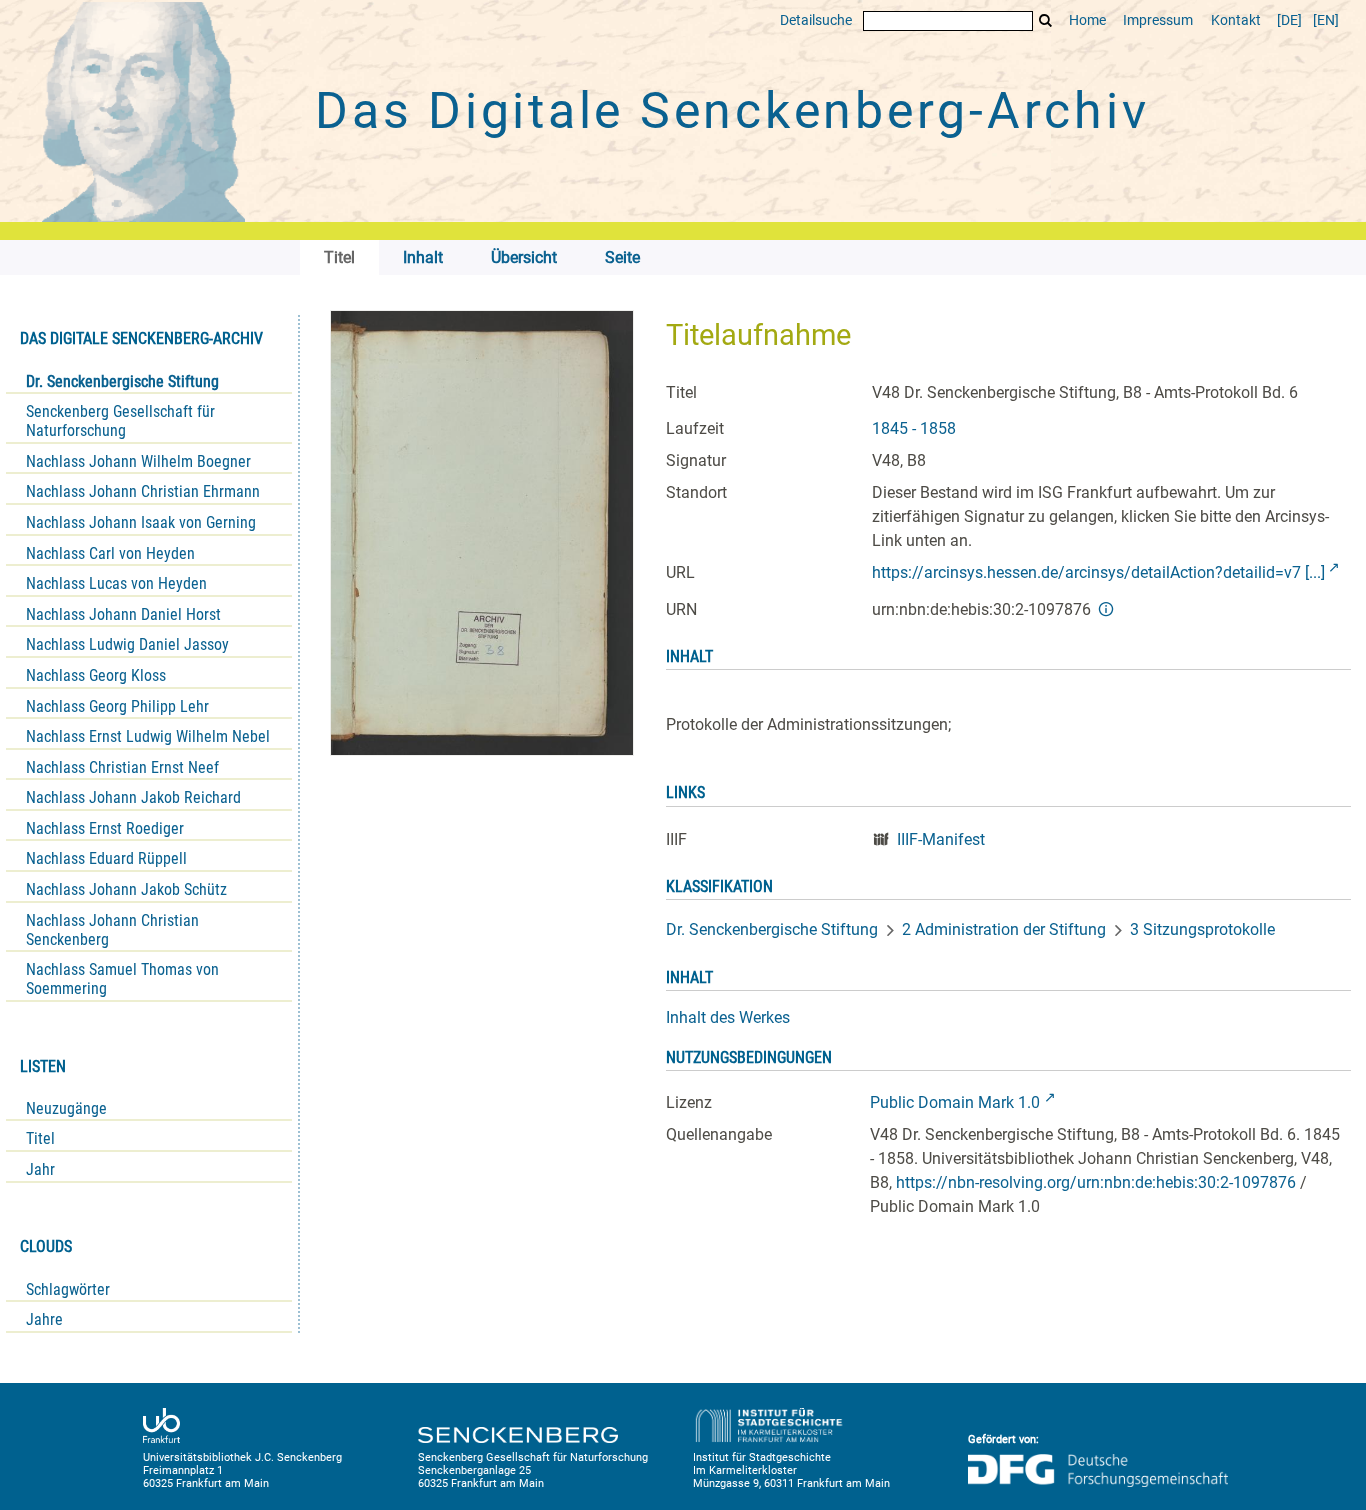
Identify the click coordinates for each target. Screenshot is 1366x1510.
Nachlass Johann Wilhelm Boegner (138, 461)
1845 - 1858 (914, 428)
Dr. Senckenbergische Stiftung (122, 381)
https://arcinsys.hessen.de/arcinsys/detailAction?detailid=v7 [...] (1098, 572)
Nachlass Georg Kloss (96, 675)
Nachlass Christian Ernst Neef (122, 767)
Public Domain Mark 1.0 (955, 1102)
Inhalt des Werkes (728, 1017)
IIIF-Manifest (941, 839)
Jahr (40, 1169)
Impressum (1158, 20)
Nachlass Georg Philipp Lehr (117, 706)
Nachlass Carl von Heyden (110, 553)
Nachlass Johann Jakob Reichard (133, 797)
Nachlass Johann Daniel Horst (123, 614)
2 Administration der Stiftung (1004, 929)
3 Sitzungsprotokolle (1202, 929)
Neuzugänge (66, 1108)
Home (1087, 20)
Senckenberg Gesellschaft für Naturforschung (120, 421)
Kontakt (1236, 20)
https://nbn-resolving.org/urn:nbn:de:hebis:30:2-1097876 (1096, 1182)
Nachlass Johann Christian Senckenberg (112, 930)
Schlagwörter (68, 1289)
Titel (40, 1138)
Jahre (44, 1319)
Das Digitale (732, 111)
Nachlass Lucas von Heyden (116, 583)
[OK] (1046, 20)
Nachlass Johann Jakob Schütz (126, 889)
